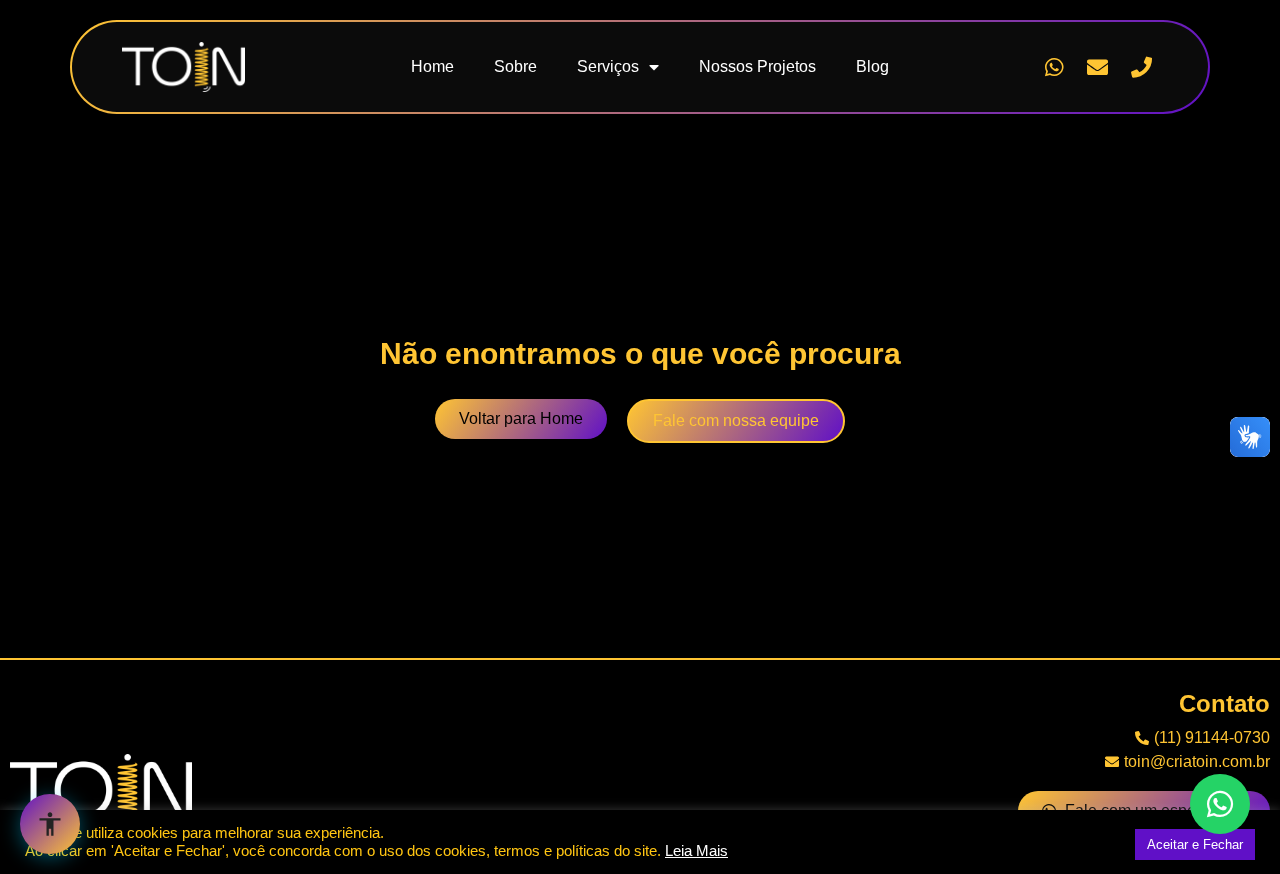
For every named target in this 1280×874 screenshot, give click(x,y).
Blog (872, 66)
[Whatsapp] (1054, 67)
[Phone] (1141, 67)
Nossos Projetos (757, 66)
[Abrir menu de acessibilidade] (50, 824)
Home (432, 66)
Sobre (515, 66)
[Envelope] (1098, 67)
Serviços (608, 66)
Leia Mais (696, 851)
